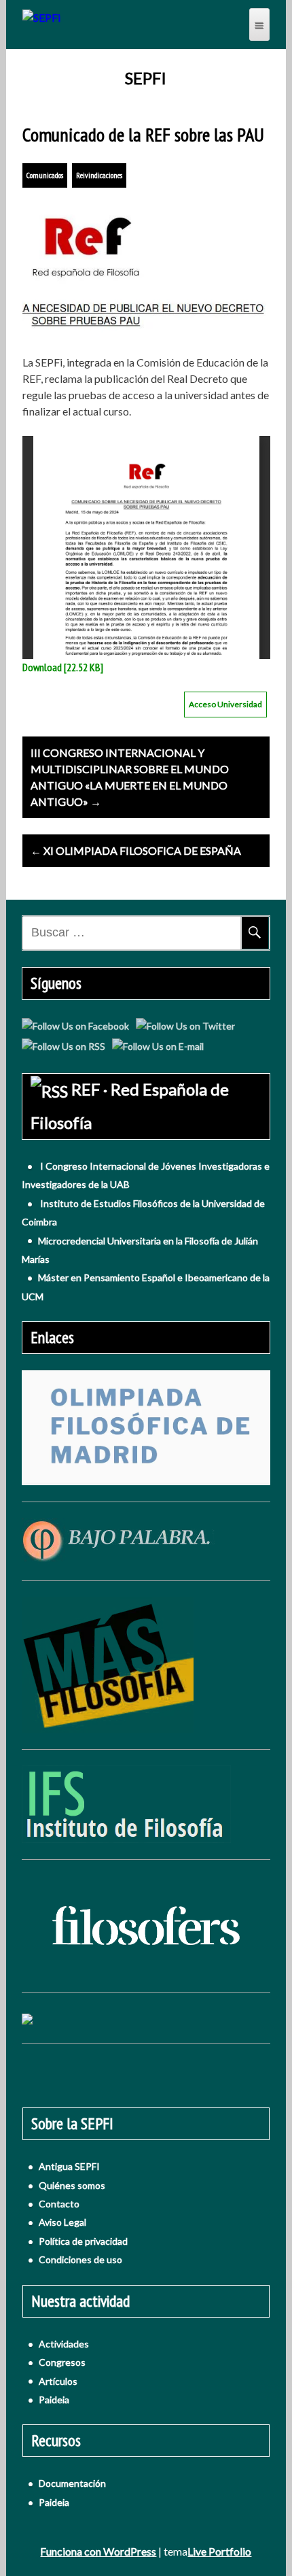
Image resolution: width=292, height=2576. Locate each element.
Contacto (59, 2204)
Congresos (62, 2362)
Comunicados (45, 175)
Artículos (58, 2381)
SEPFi (146, 78)
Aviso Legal (62, 2222)
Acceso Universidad (225, 704)
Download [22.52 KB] (63, 667)
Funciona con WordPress (98, 2551)
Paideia (54, 2400)
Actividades (64, 2344)
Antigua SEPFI (69, 2166)
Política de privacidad (83, 2241)
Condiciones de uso (80, 2259)
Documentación (72, 2483)
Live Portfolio (219, 2551)
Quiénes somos (72, 2185)
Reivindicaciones (99, 175)
